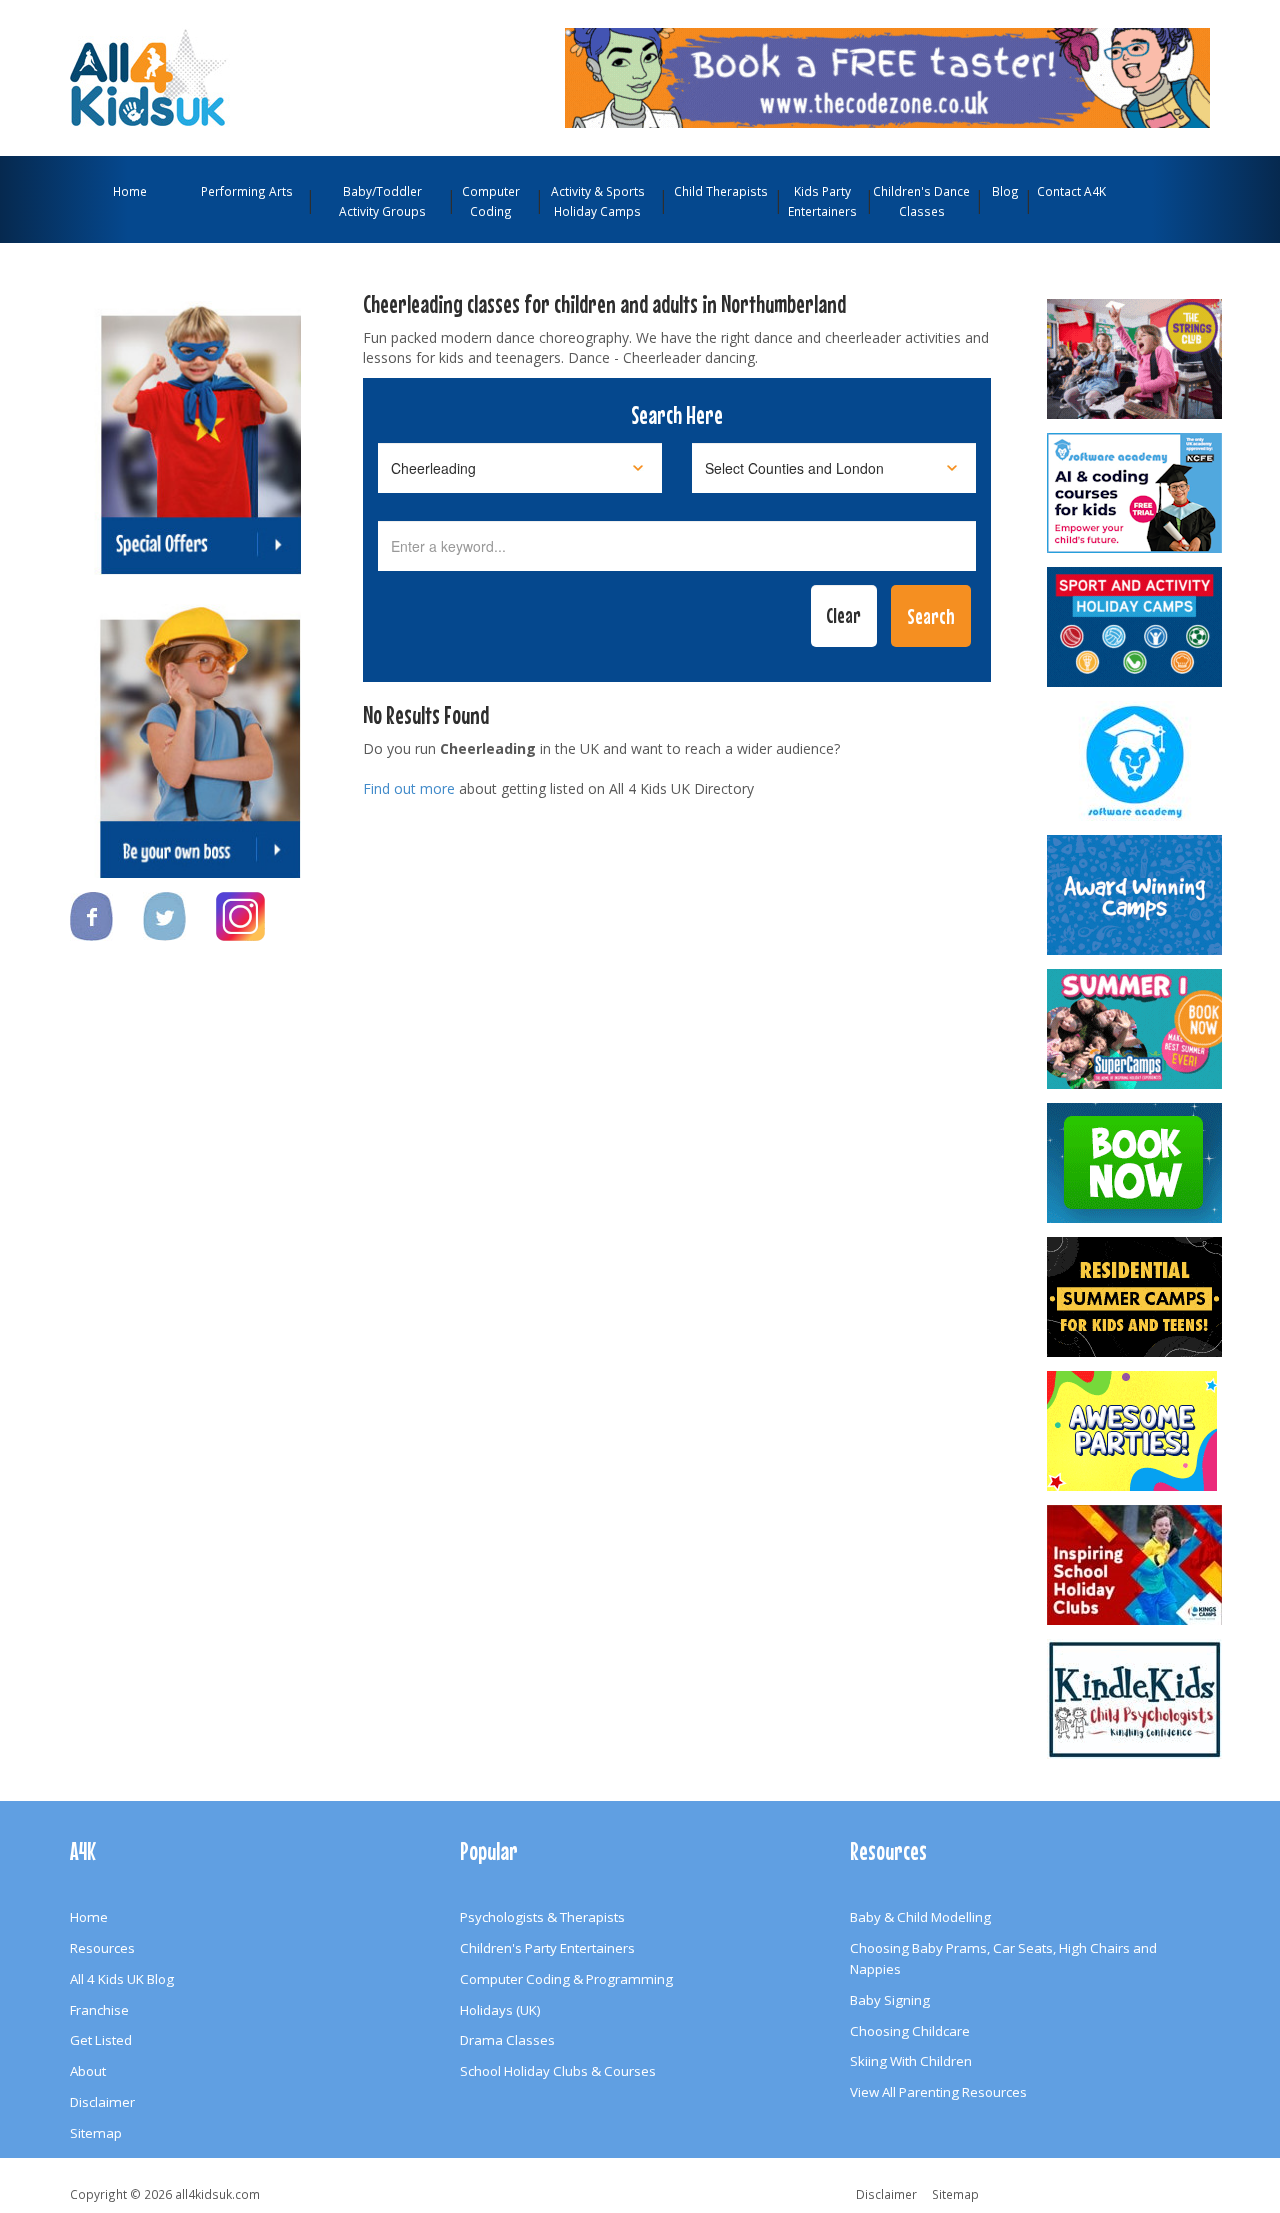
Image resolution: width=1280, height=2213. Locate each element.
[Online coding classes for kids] (887, 76)
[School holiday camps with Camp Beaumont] (1136, 895)
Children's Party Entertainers (547, 1948)
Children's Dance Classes (921, 201)
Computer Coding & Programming (566, 1979)
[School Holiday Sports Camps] (1136, 1565)
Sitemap (96, 2133)
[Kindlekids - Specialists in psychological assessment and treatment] (1136, 1699)
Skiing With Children (911, 2061)
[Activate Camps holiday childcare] (1136, 627)
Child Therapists (721, 191)
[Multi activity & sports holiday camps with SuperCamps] (1136, 1029)
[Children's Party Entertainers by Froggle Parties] (1136, 1163)
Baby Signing (890, 2000)
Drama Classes (507, 2040)
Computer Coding (491, 201)
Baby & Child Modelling (920, 1917)
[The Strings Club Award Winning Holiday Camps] (1136, 359)
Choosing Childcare (910, 2031)
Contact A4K (1071, 191)
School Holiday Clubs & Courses (558, 2071)
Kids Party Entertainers (822, 201)
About (88, 2071)
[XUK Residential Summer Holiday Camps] (1136, 1297)
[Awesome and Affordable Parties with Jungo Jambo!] (1136, 1431)
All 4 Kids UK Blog (122, 1979)
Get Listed (101, 2040)
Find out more (409, 788)
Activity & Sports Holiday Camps (598, 201)
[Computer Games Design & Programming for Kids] (1136, 761)
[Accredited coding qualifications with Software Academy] (1136, 493)
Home (130, 191)
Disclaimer (102, 2102)
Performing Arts (247, 191)
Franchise (99, 2010)
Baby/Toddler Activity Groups (382, 201)
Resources (102, 1948)
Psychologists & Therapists (542, 1917)
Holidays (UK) (500, 2010)
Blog (1005, 191)
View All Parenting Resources (938, 2092)
